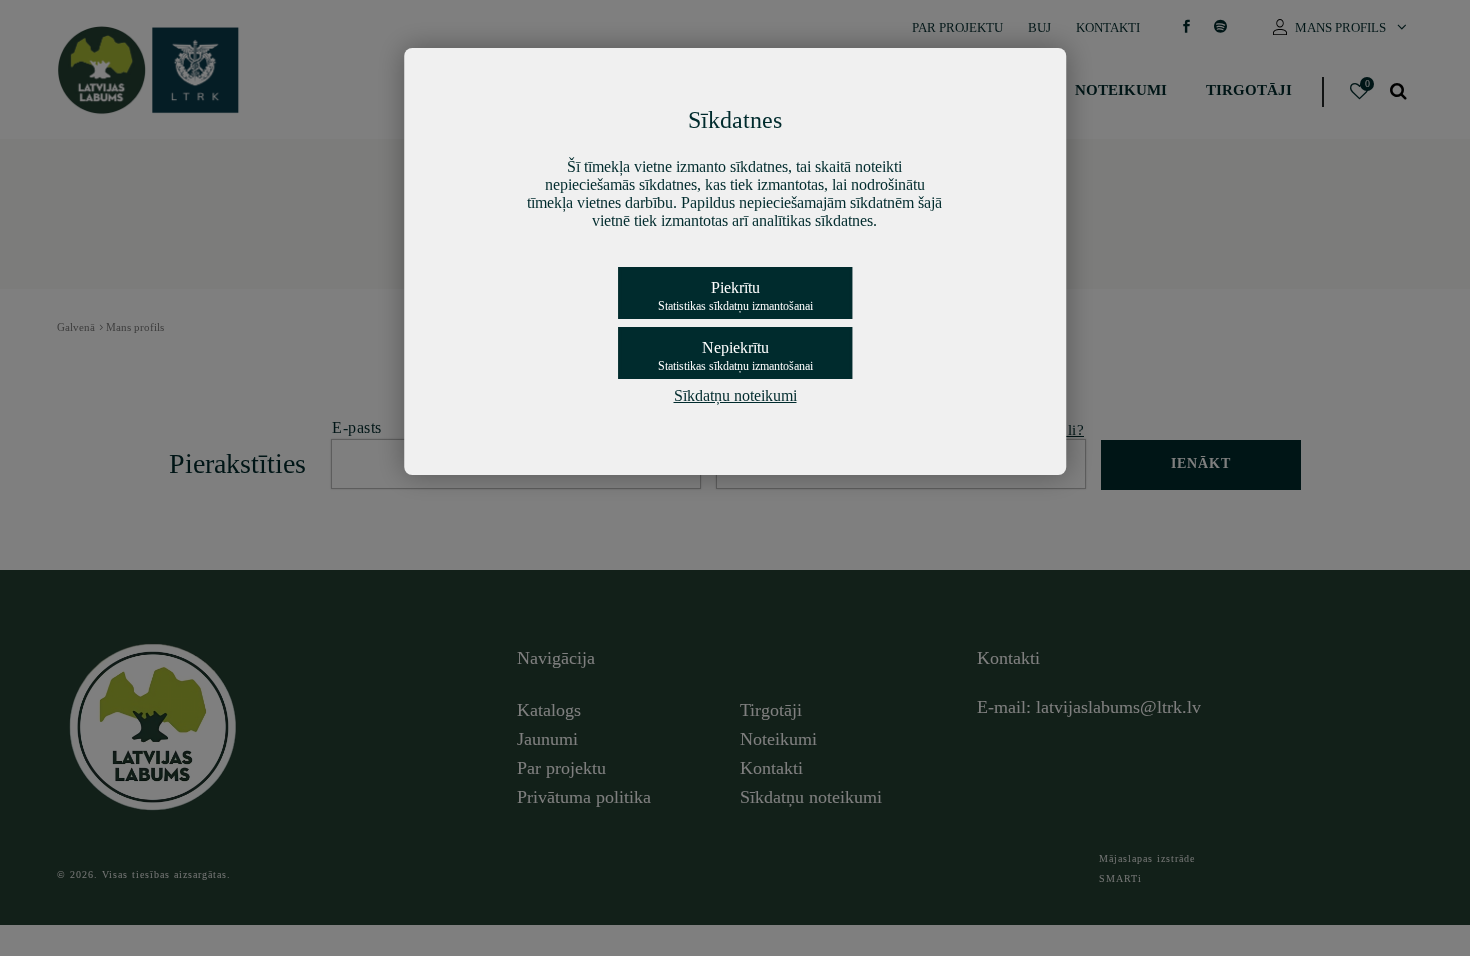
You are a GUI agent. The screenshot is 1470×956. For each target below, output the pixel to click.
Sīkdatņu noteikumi (735, 395)
